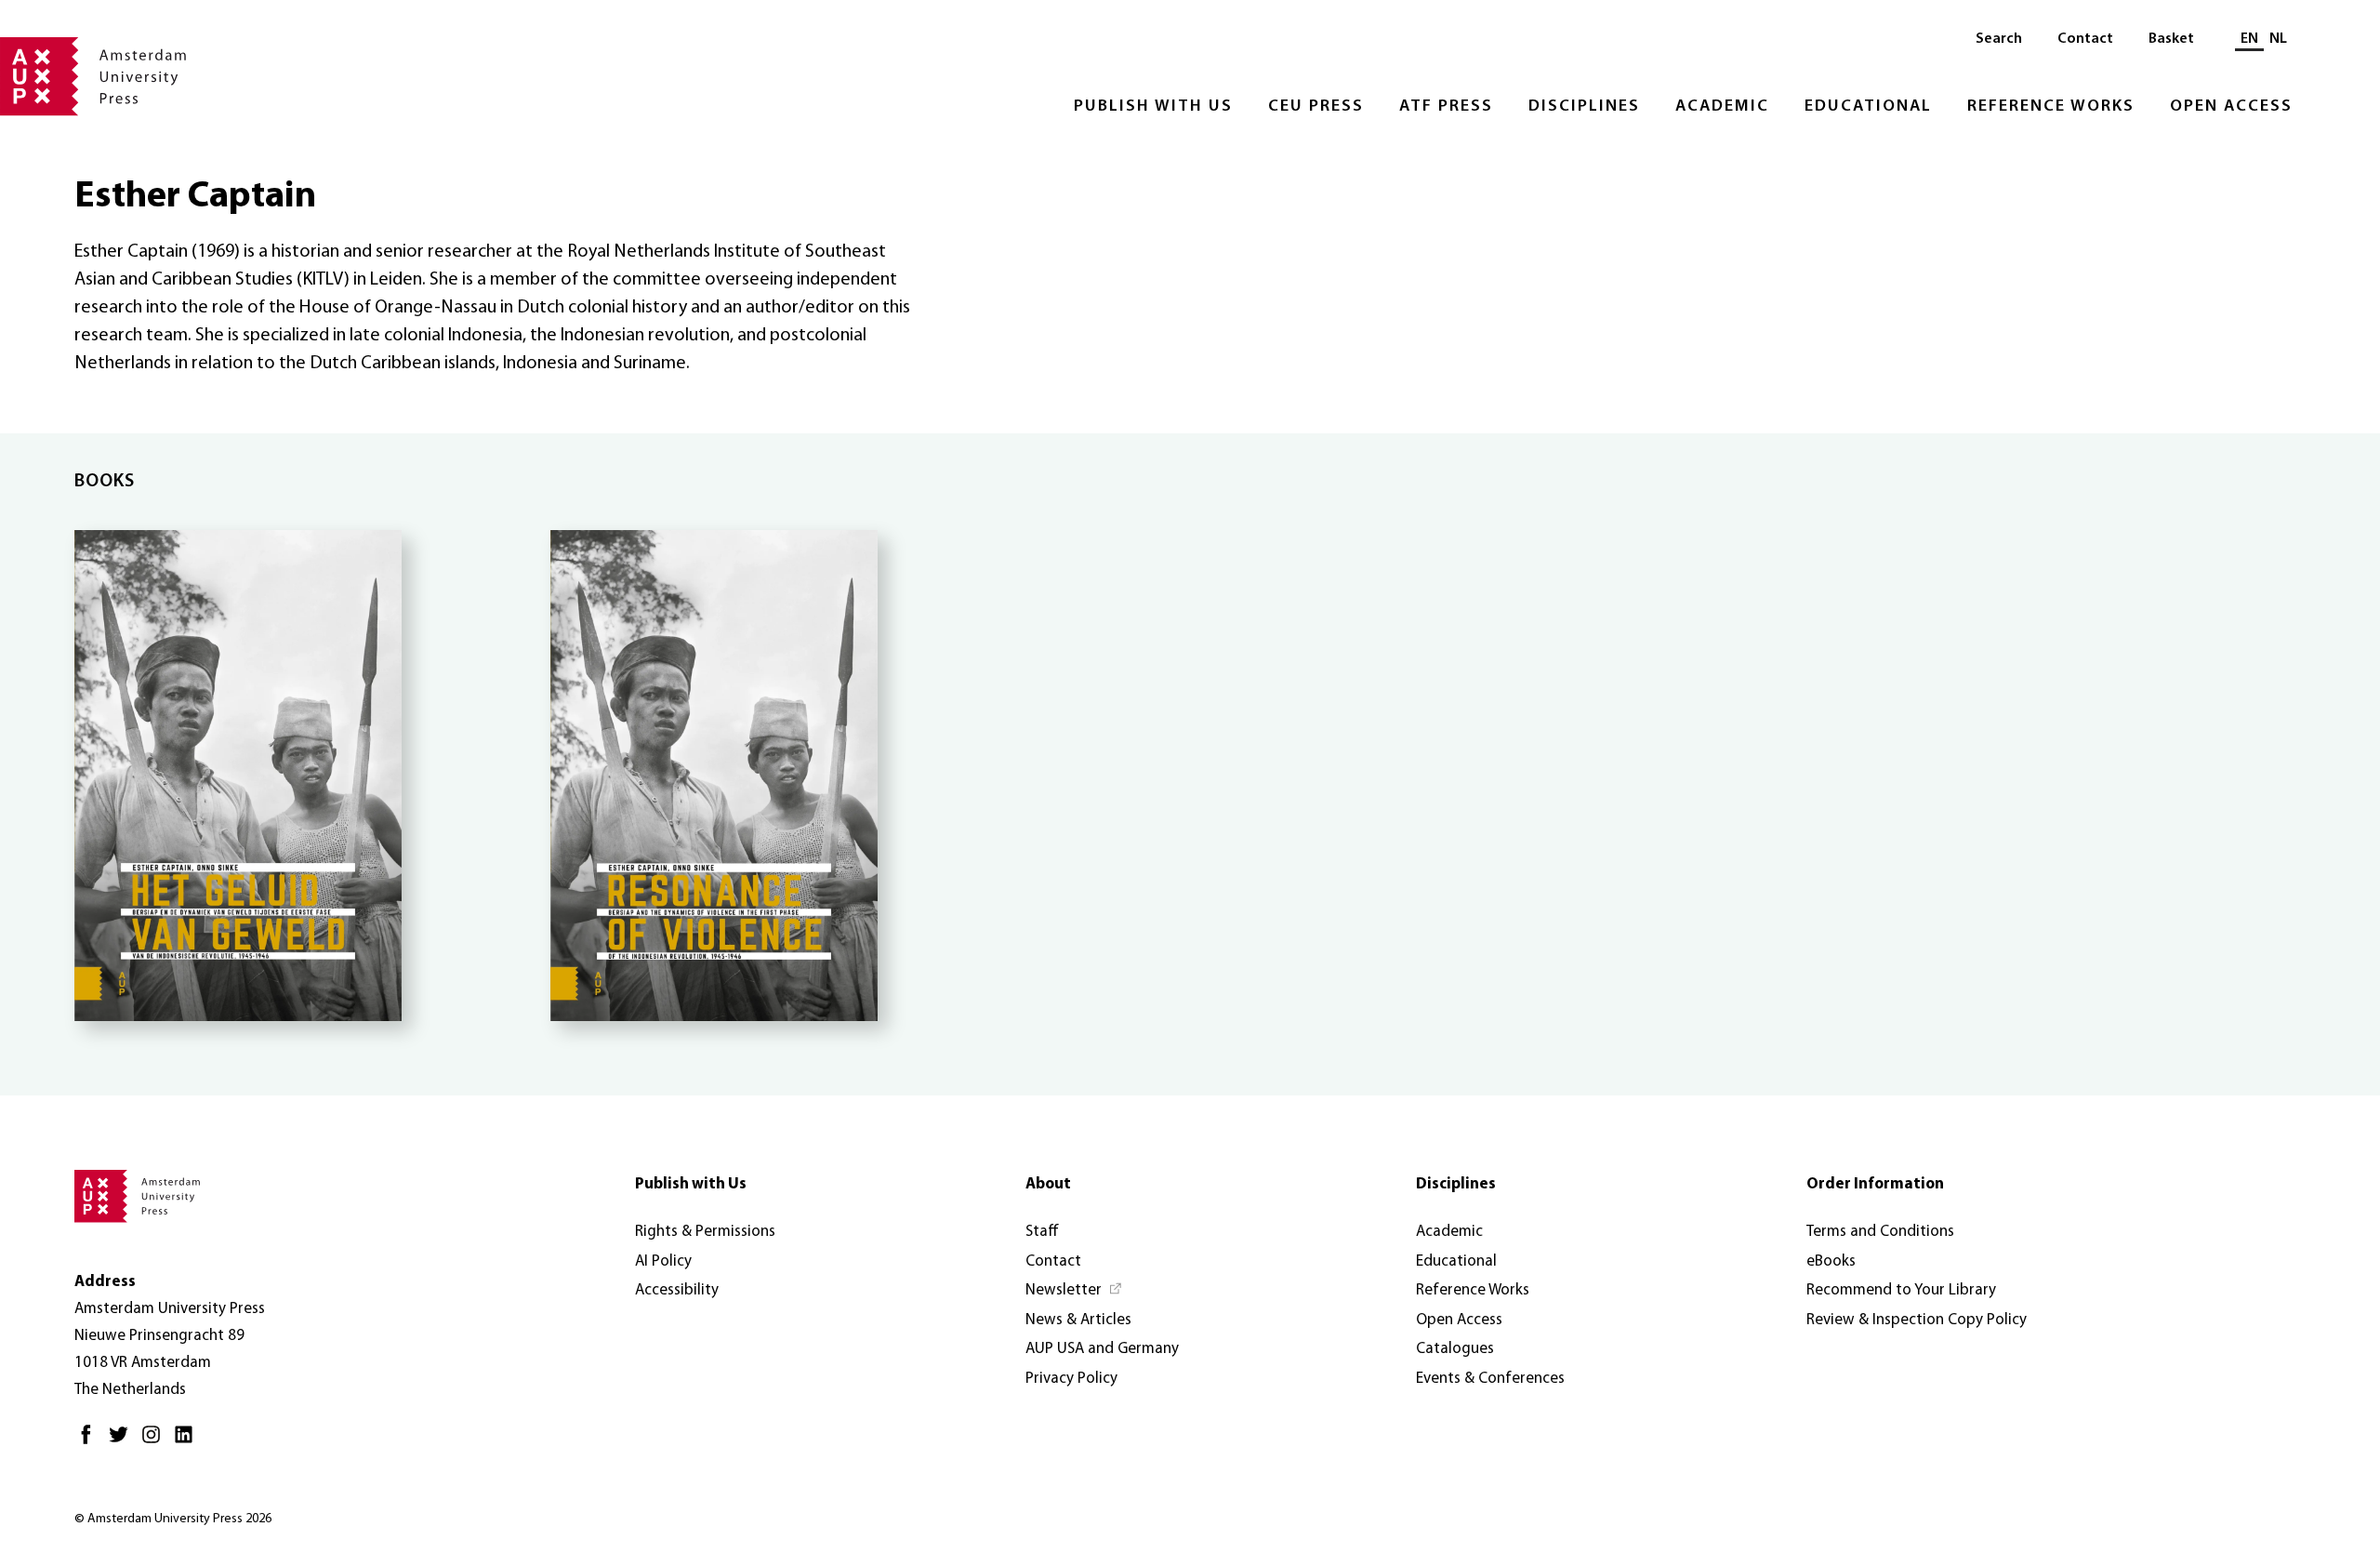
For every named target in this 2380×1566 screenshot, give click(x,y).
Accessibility (677, 1290)
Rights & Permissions (705, 1232)
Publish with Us (1153, 107)
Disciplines (1584, 107)
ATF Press (1446, 107)
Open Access (2231, 107)
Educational (1868, 107)
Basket (2171, 39)
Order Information (1875, 1184)
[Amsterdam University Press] (93, 78)
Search (1999, 39)
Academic (1722, 107)
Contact (2085, 39)
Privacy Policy (1071, 1379)
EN (2249, 39)
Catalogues (1455, 1349)
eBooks (1831, 1261)
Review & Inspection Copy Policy (1917, 1320)
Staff (1042, 1232)
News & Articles (1078, 1320)
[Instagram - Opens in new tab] (156, 1442)
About (1048, 1184)
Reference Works (2051, 107)
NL (2278, 39)
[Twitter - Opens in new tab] (123, 1442)
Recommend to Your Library (1901, 1290)
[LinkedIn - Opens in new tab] (188, 1442)
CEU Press (1316, 107)
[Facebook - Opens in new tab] (91, 1442)
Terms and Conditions (1880, 1232)
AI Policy (663, 1261)
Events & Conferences (1490, 1379)
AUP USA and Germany (1102, 1349)
